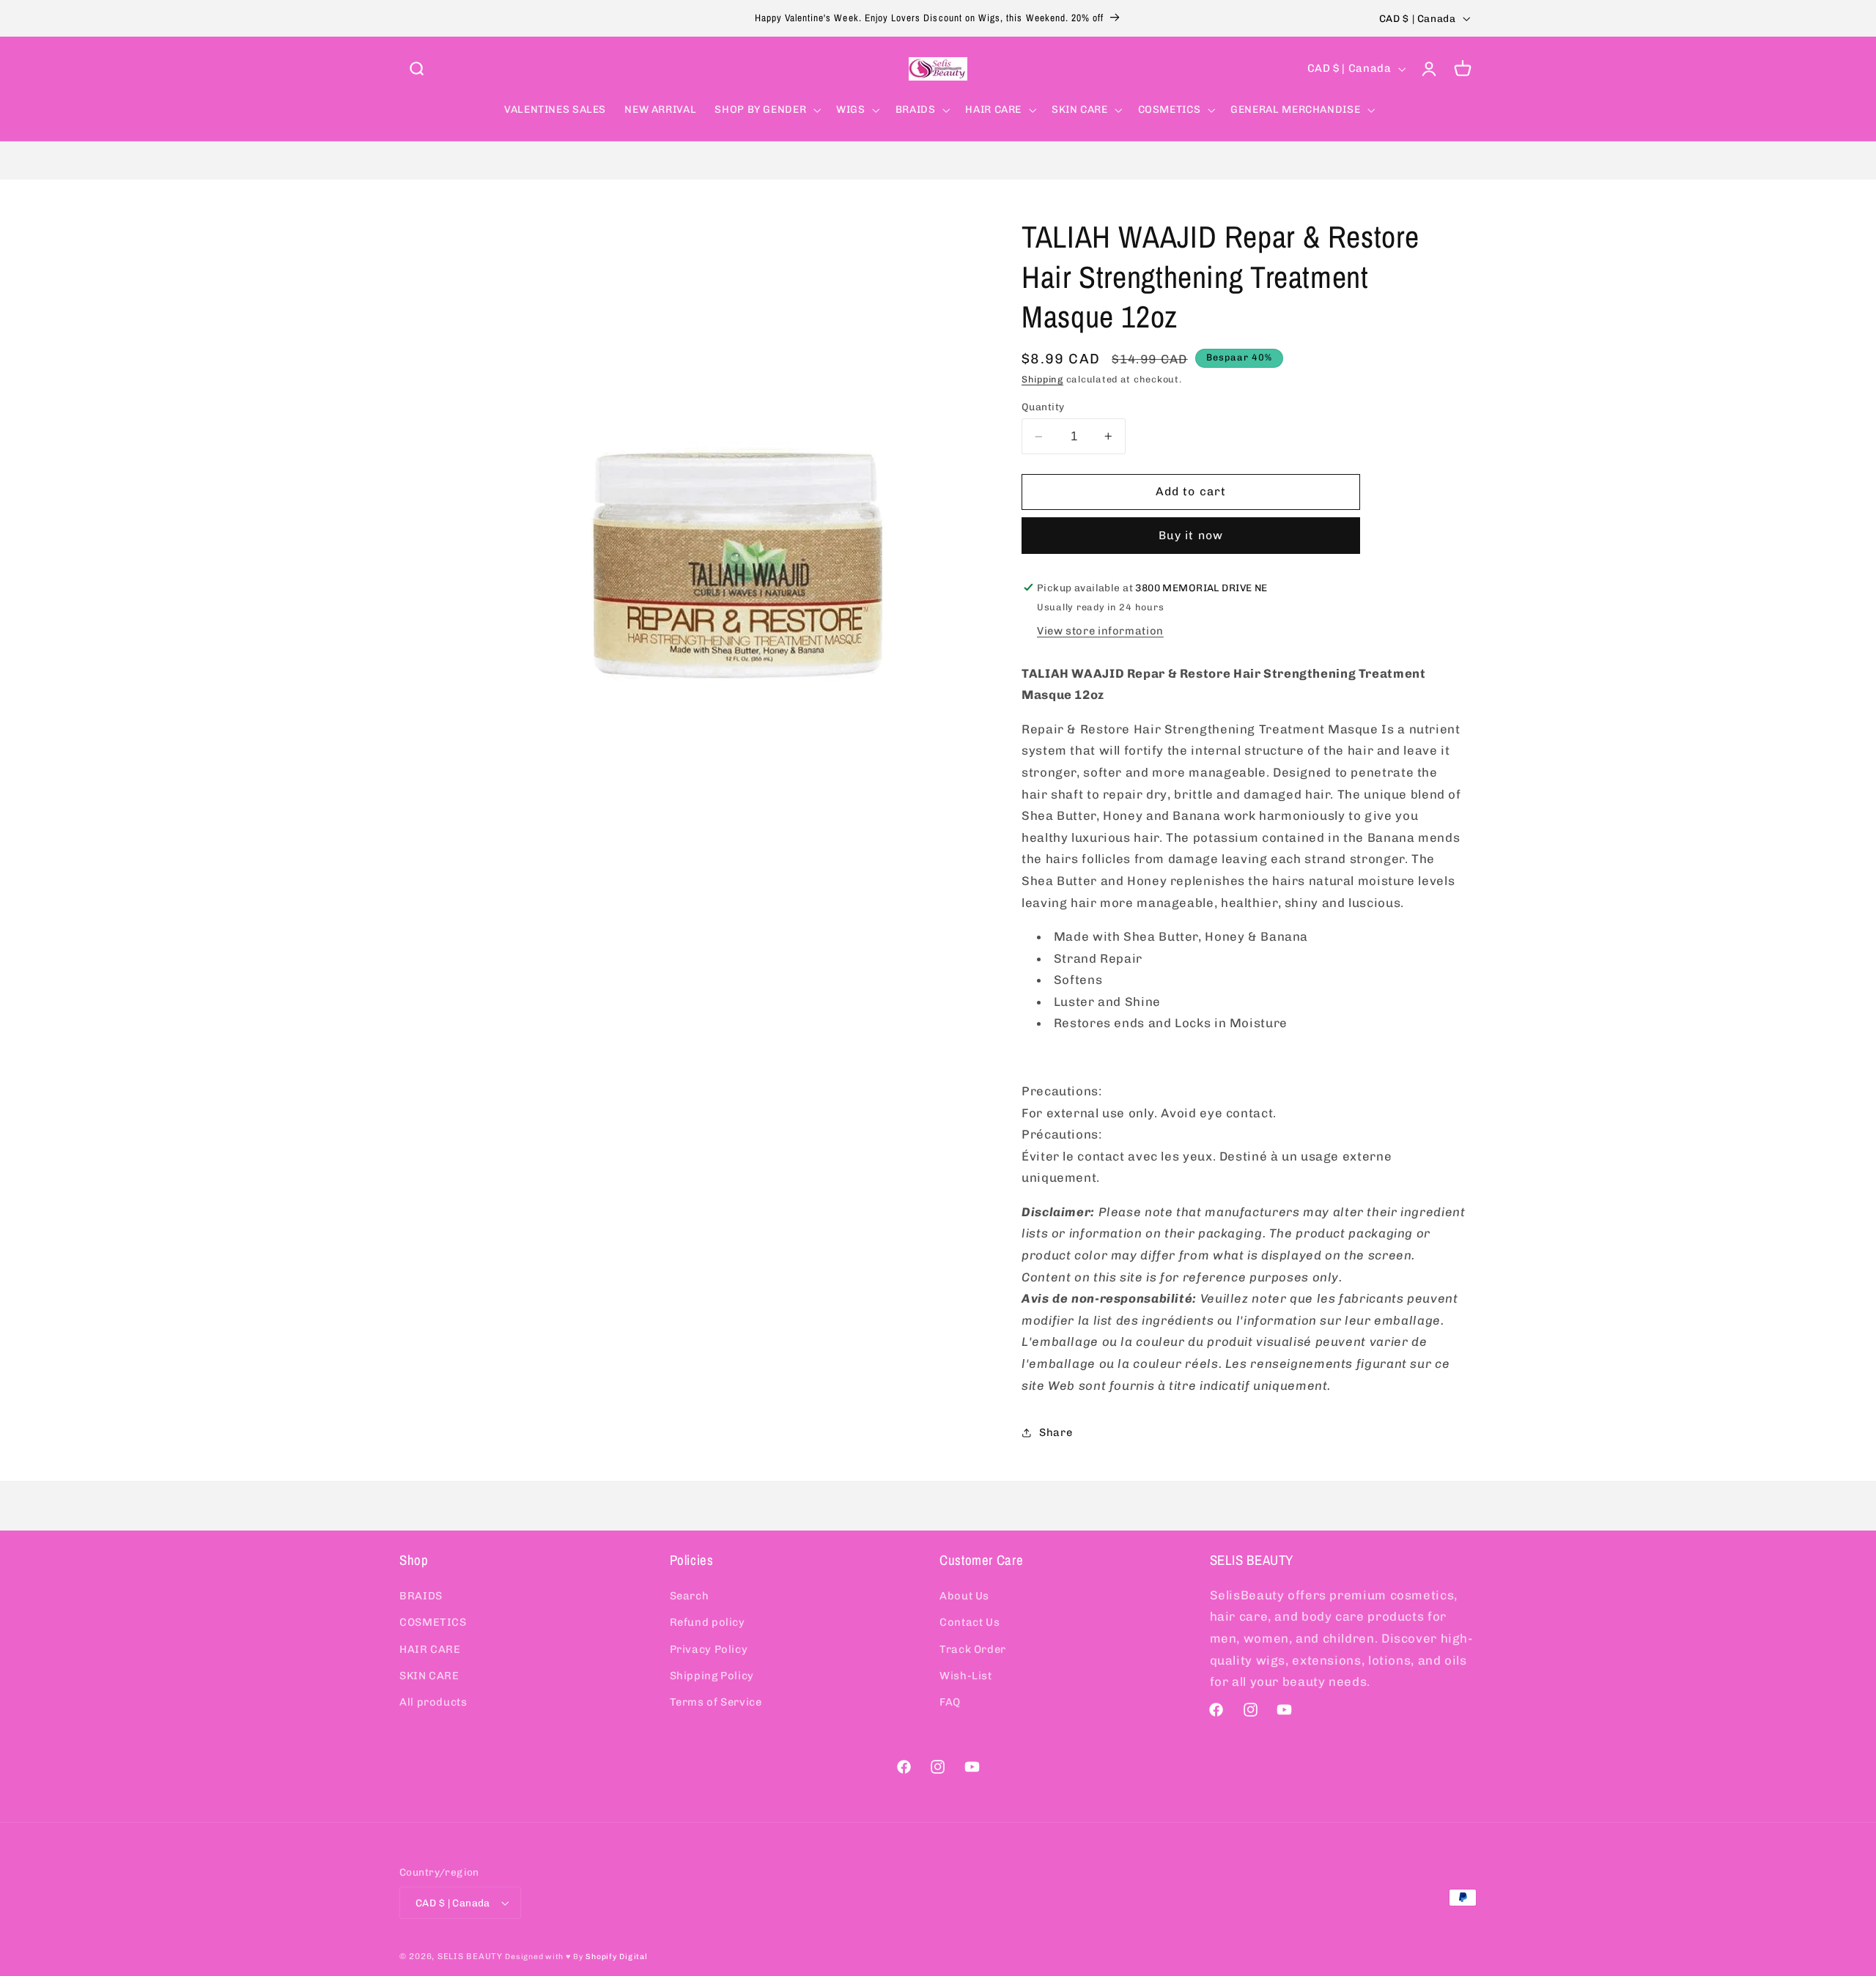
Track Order (973, 1648)
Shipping (1042, 379)
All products (433, 1702)
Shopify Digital (616, 1957)
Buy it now (1191, 535)
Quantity (1043, 407)
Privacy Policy (709, 1648)
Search (690, 1595)
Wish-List (966, 1676)
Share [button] (1056, 1432)
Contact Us (970, 1622)
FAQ (950, 1702)
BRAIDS (421, 1595)
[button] (416, 69)
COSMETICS (433, 1622)
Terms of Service (716, 1702)
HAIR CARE (430, 1648)
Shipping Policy (712, 1676)
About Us (964, 1595)
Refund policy (708, 1622)
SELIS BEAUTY (470, 1956)
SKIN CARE (429, 1676)
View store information (1100, 631)
